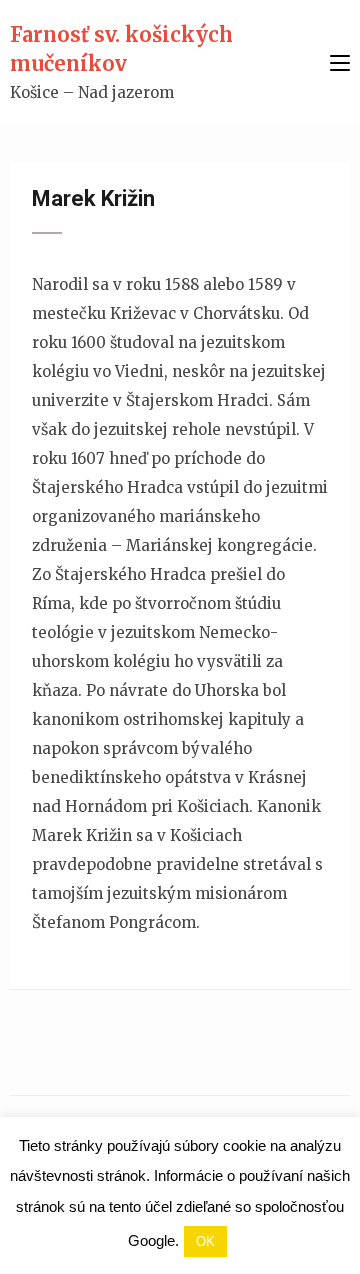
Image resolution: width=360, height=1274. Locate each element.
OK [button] (205, 1241)
